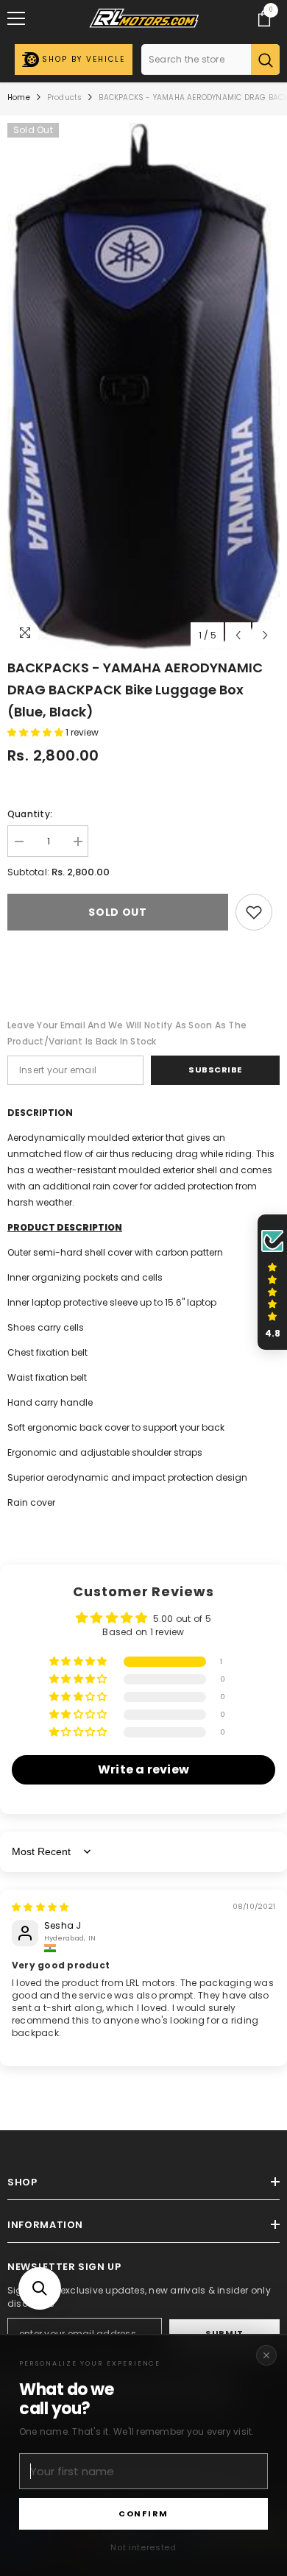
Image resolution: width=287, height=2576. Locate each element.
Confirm (143, 2513)
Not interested (143, 2547)
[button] (40, 2288)
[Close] (266, 2355)
